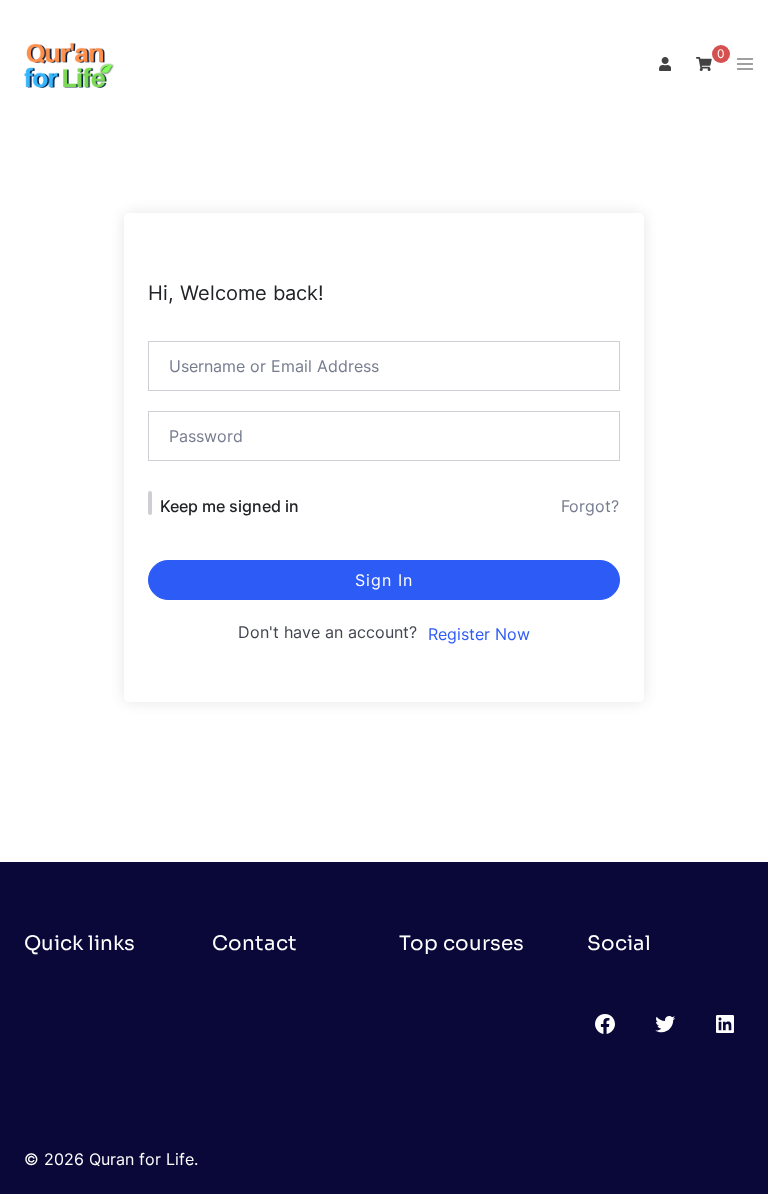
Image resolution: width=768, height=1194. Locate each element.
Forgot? (590, 506)
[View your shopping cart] (704, 63)
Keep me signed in (229, 506)
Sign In (384, 580)
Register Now (479, 634)
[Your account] (663, 65)
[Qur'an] (65, 63)
